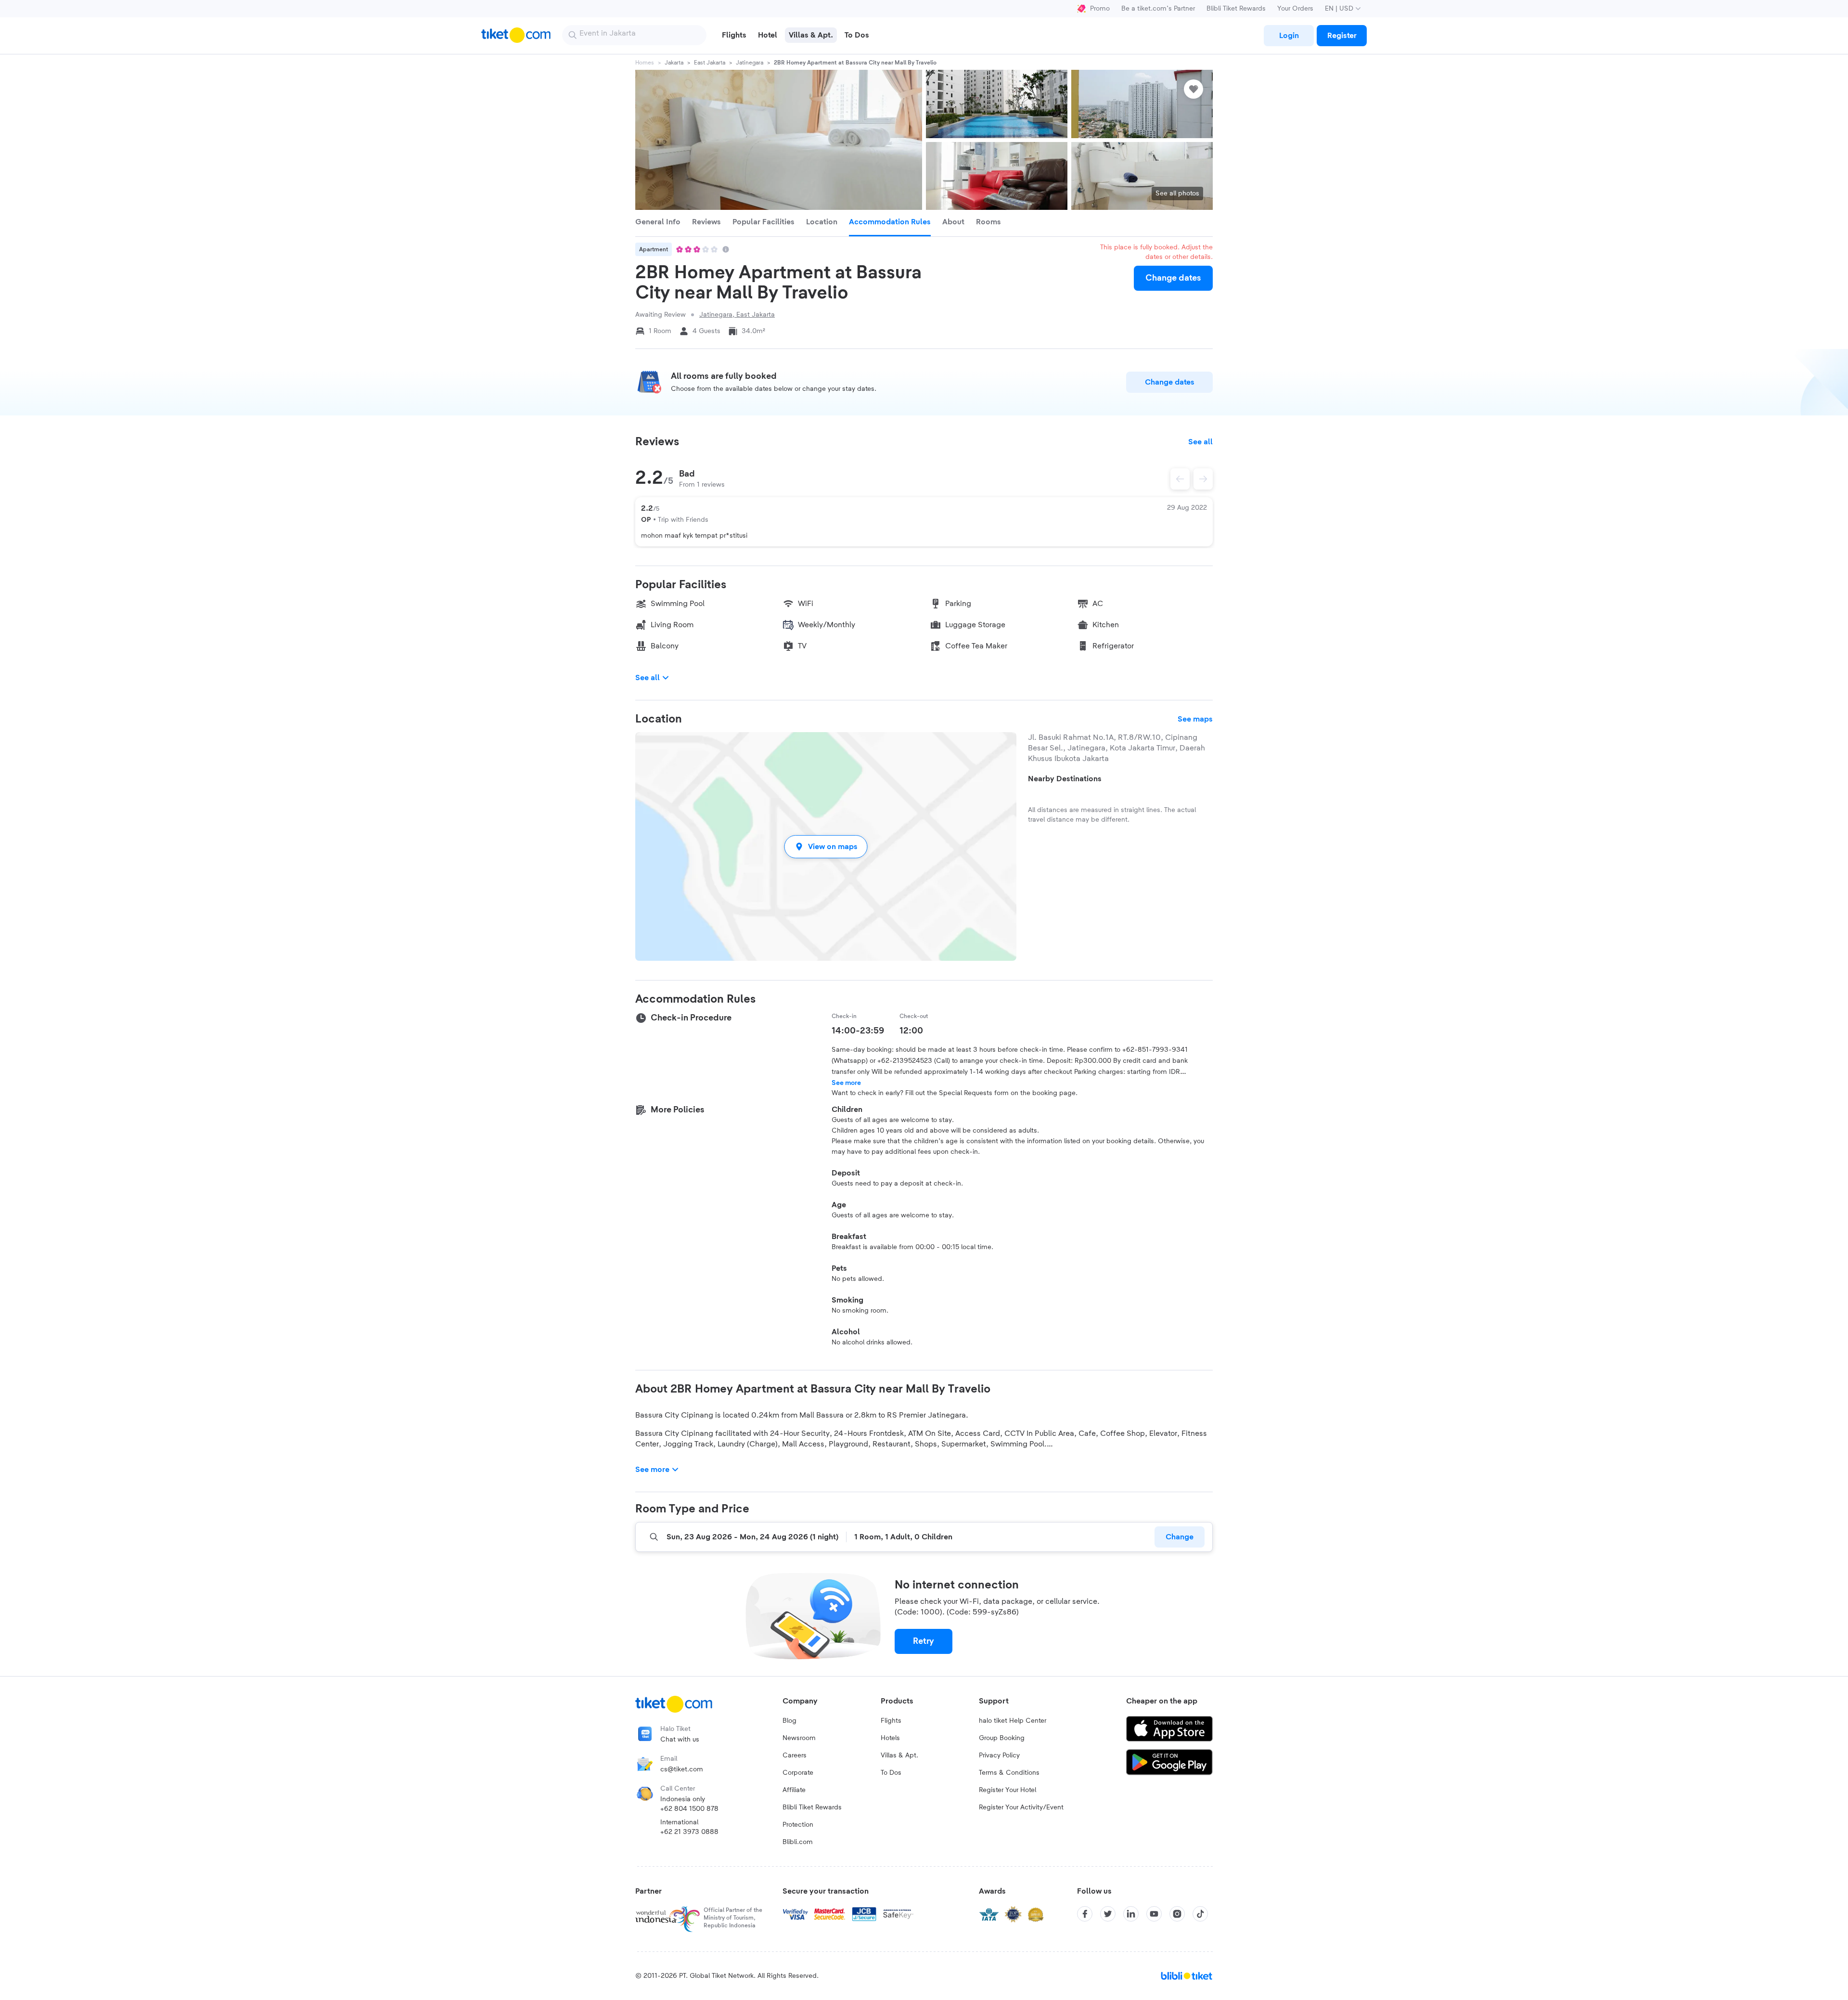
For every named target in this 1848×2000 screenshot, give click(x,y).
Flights (891, 1721)
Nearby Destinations (1065, 779)
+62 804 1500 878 (689, 1809)
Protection (798, 1825)
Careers (795, 1755)
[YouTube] (1154, 1914)
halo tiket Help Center (1013, 1721)
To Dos (891, 1773)
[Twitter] (1108, 1914)
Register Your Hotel (1007, 1790)
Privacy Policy (999, 1755)
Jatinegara (750, 63)
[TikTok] (1200, 1914)
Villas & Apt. (899, 1755)
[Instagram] (1177, 1914)
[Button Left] (1180, 479)
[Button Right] (1203, 479)
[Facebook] (1085, 1914)
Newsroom (799, 1738)
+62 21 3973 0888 (689, 1832)
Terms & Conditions (1009, 1773)
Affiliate (794, 1790)
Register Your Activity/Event (1021, 1807)
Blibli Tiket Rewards (1236, 9)
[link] (1289, 36)
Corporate (798, 1773)
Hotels (890, 1738)
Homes (645, 63)
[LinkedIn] (1131, 1914)
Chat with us (680, 1740)
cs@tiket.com (682, 1769)
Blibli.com (798, 1842)
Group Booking (1002, 1738)
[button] (826, 846)
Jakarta (674, 63)
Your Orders (1295, 9)
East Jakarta (710, 63)
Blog (789, 1721)
